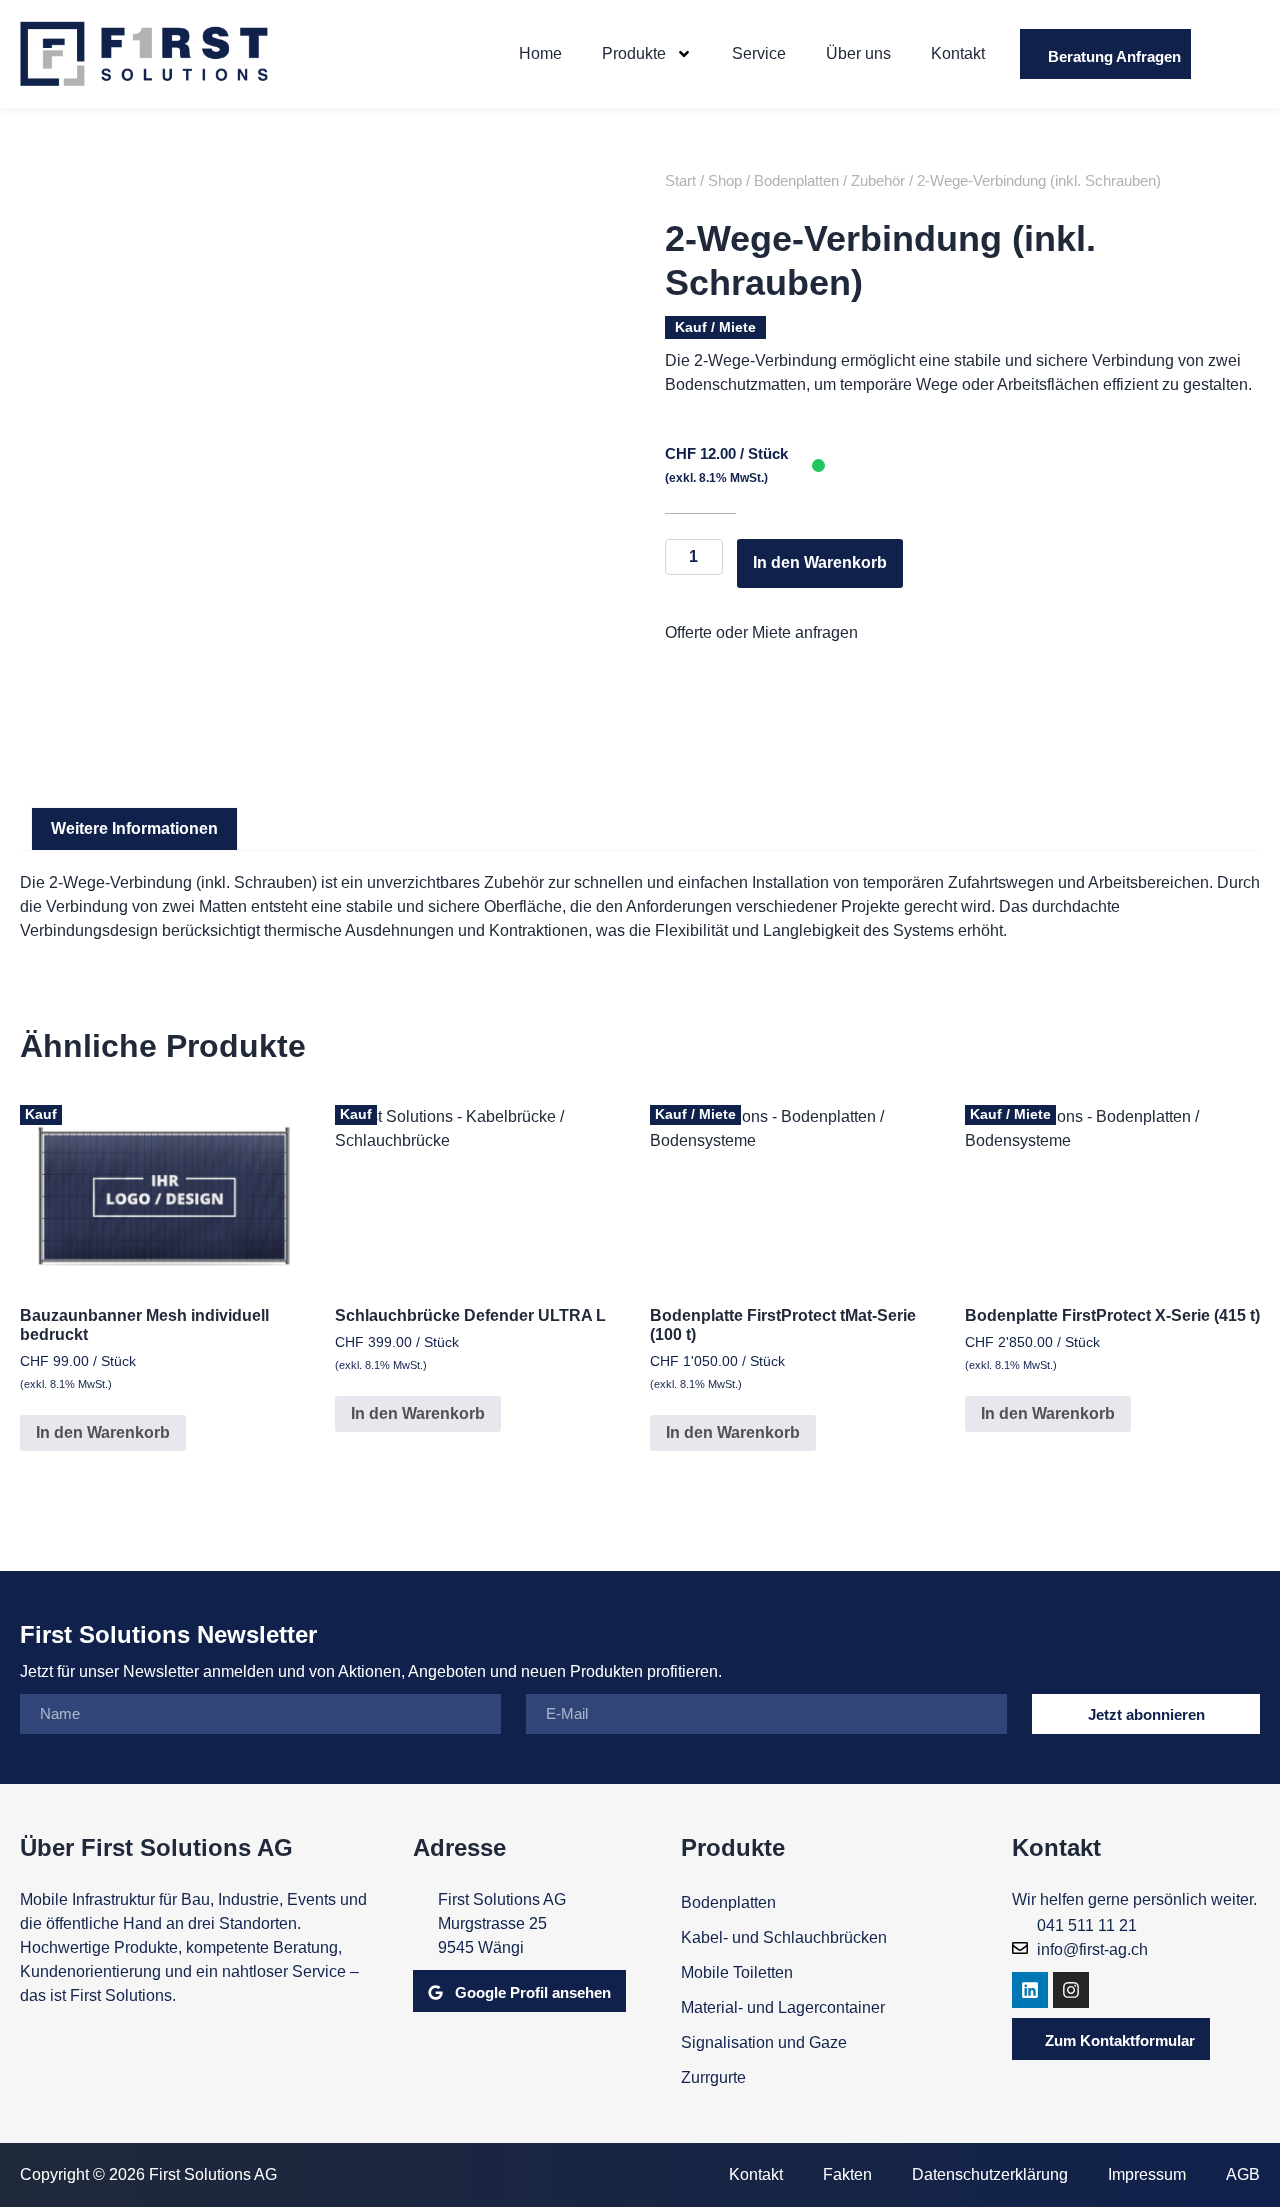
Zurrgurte (713, 2077)
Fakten (847, 2174)
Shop (725, 181)
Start (680, 181)
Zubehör (878, 181)
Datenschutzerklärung (990, 2174)
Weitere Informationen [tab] (134, 828)
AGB (1243, 2174)
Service (759, 53)
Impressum (1147, 2174)
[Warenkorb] (1235, 54)
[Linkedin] (1030, 1990)
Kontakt (958, 53)
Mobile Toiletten (737, 1972)
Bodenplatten (796, 181)
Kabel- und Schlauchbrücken (784, 1937)
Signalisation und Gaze (764, 2042)
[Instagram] (1071, 1990)
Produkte (634, 53)
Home (540, 53)
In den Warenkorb (820, 562)
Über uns (858, 53)
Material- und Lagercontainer (783, 2007)
